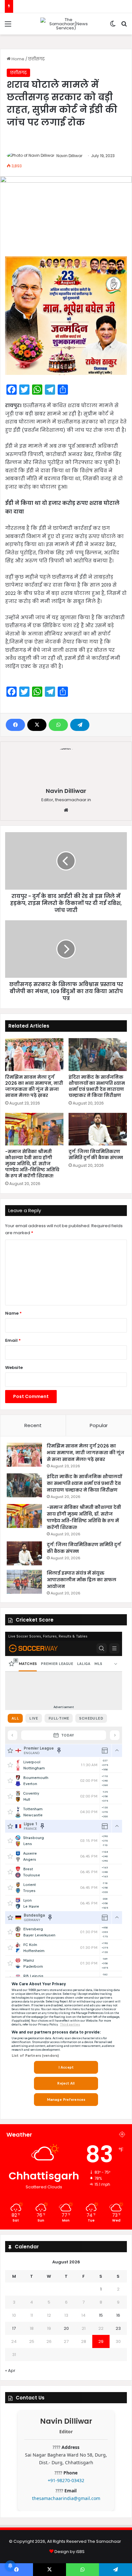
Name (13, 1313)
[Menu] (8, 26)
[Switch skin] (113, 26)
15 (101, 2315)
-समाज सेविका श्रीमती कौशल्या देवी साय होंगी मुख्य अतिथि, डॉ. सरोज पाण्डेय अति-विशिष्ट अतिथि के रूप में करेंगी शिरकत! (32, 1164)
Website (14, 1368)
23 (118, 2328)
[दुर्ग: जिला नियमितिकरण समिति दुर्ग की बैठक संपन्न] (98, 1129)
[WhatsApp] (58, 725)
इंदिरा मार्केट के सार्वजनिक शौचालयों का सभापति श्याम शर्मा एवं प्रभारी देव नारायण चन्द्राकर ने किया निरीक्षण (97, 1086)
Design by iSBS (70, 2552)
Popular (99, 1425)
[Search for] (124, 26)
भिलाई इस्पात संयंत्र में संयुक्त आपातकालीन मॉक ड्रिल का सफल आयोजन (82, 1580)
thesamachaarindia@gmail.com (66, 2498)
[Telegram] (80, 725)
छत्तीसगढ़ (36, 59)
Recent (33, 1425)
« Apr (10, 2371)
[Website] (66, 810)
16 (118, 2315)
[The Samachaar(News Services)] (66, 24)
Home (17, 59)
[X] (37, 725)
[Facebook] (15, 725)
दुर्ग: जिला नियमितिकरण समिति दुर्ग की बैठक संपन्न (96, 1155)
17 (14, 2328)
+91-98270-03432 (66, 2480)
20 (66, 2328)
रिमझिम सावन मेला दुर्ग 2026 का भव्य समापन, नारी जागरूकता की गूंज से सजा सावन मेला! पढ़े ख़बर (34, 1086)
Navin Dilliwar (69, 156)
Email (13, 1340)
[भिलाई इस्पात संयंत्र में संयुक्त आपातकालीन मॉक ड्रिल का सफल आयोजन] (24, 1582)
